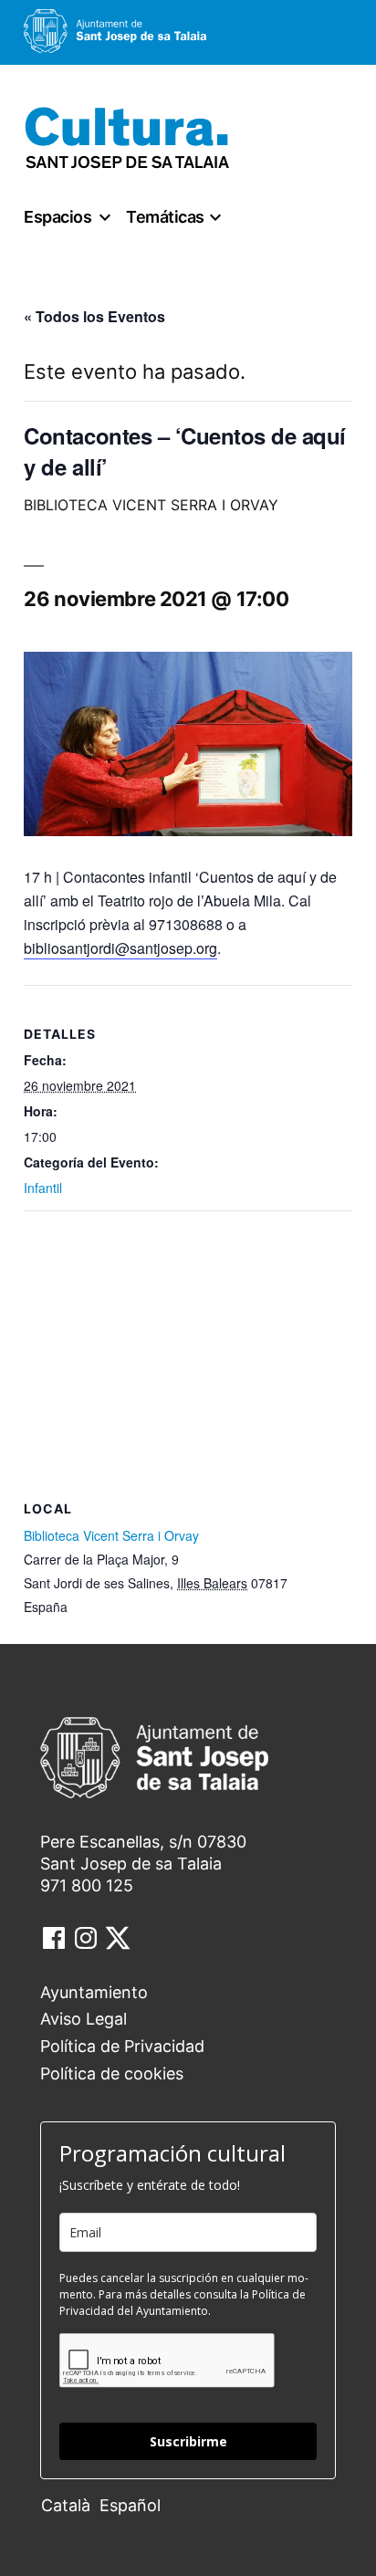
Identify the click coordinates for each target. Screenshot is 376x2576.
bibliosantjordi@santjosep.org (120, 948)
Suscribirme (188, 2441)
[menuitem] (70, 2504)
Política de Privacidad (122, 2046)
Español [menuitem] (130, 2505)
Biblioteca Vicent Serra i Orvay (111, 1535)
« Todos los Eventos (94, 316)
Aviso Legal (84, 2019)
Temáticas (165, 217)
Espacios (57, 217)
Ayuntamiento (94, 1992)
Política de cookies (112, 2073)
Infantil (43, 1188)
